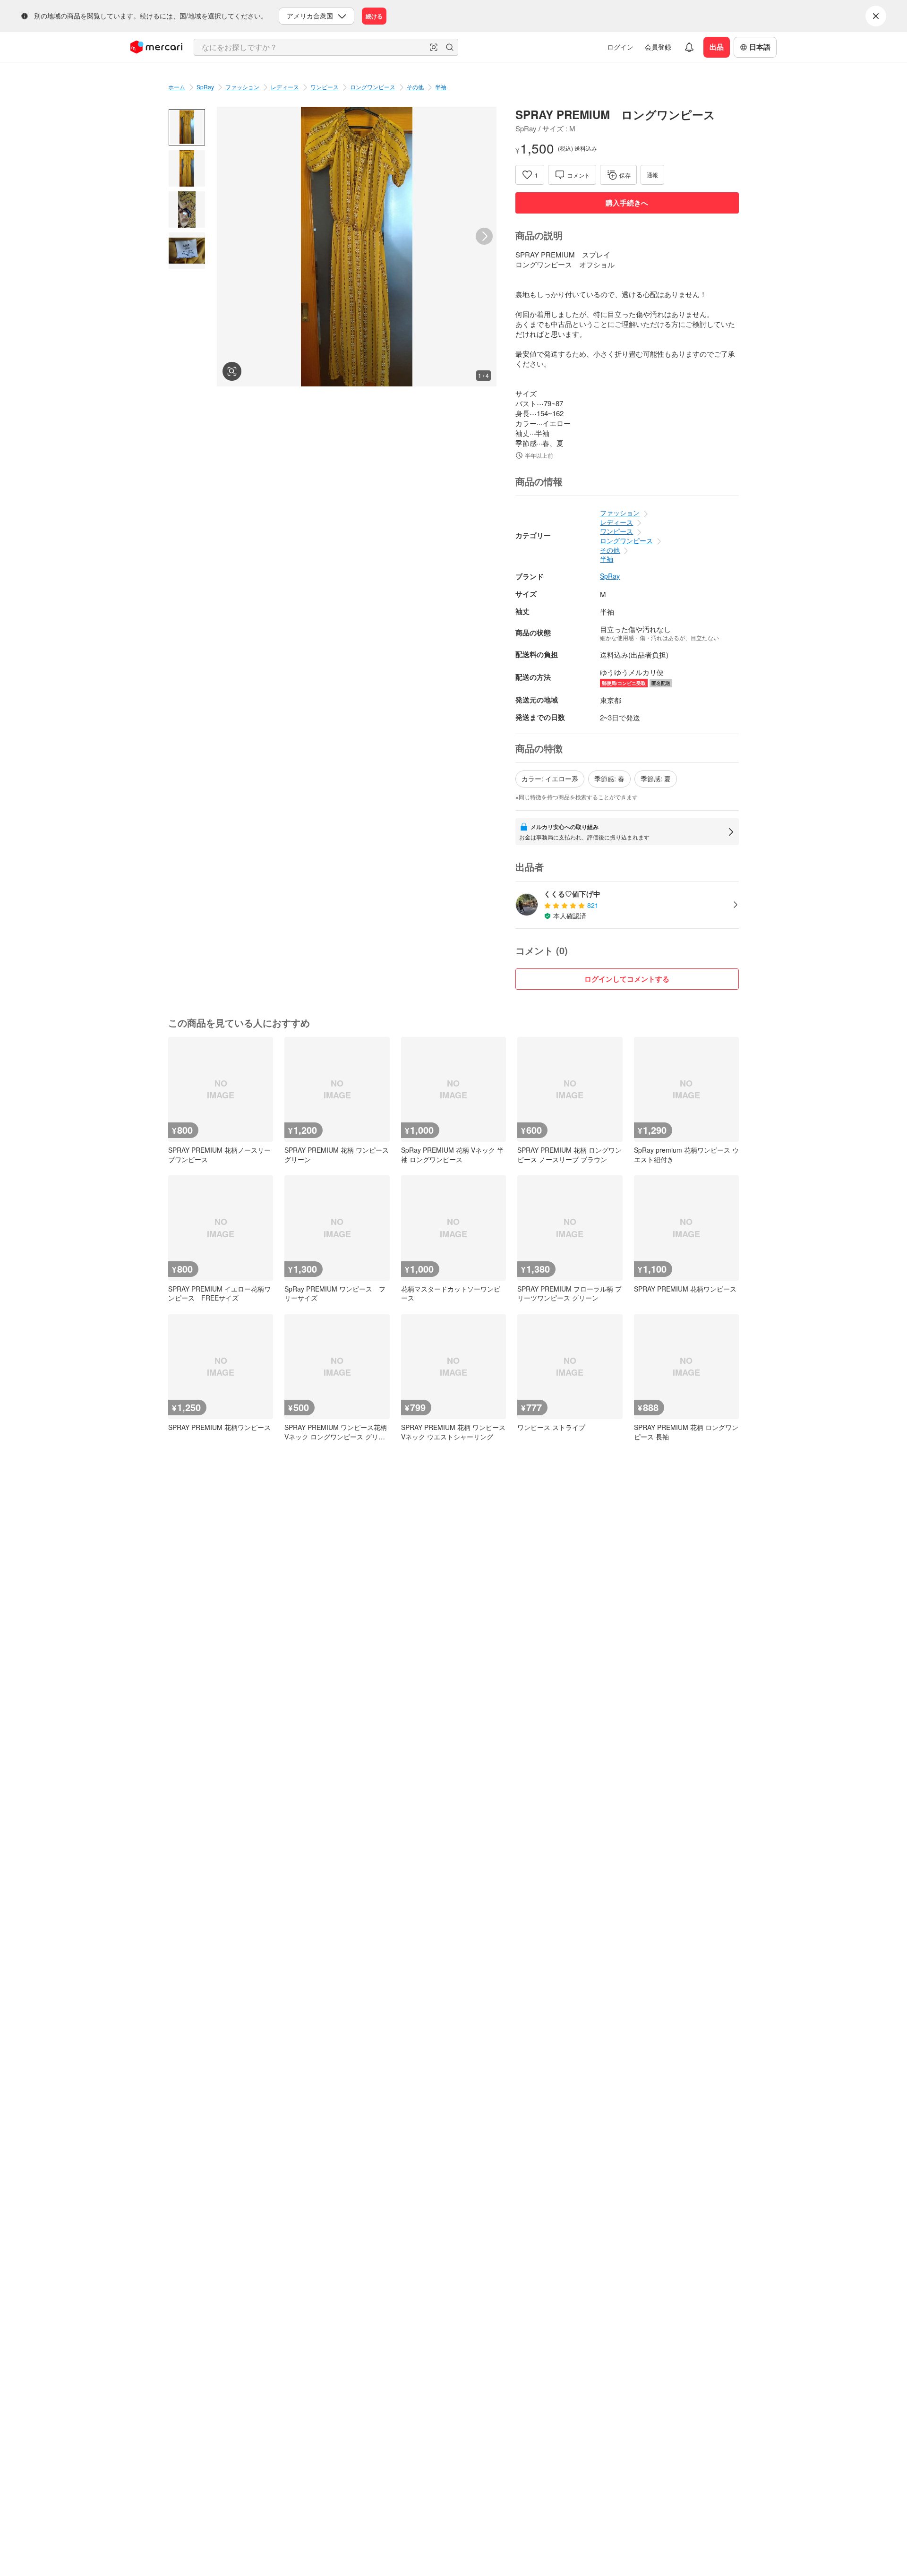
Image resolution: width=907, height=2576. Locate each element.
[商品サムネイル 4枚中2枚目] (187, 168)
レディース (285, 87)
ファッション (242, 87)
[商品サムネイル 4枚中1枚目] (187, 127)
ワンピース (325, 87)
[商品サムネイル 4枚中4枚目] (187, 251)
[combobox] (326, 47)
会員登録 (658, 47)
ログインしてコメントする (627, 979)
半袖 (441, 87)
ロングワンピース (373, 87)
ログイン (620, 47)
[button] (434, 47)
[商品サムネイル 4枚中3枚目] (187, 210)
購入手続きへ (627, 203)
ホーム (177, 87)
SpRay (205, 87)
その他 (415, 87)
